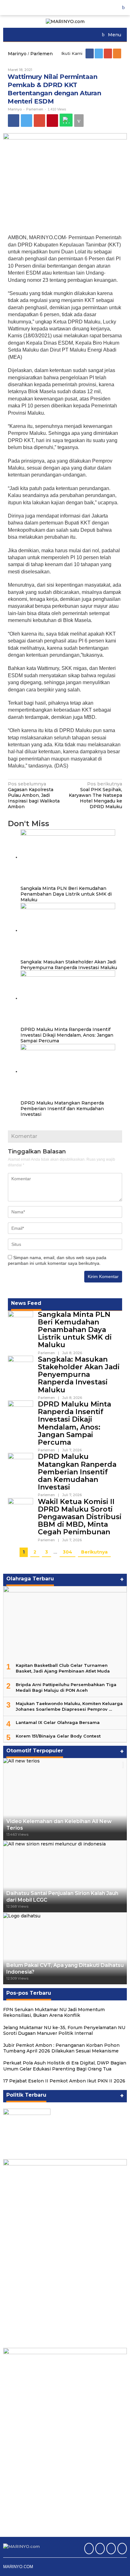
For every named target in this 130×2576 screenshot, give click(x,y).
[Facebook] (90, 53)
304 (68, 1552)
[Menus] (126, 8)
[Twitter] (99, 53)
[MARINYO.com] (65, 21)
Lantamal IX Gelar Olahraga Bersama (58, 1722)
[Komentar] (79, 121)
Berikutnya (94, 1552)
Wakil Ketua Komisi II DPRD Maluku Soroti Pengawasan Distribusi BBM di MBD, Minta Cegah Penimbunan (80, 1517)
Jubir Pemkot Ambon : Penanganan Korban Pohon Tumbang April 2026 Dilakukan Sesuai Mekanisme (61, 2048)
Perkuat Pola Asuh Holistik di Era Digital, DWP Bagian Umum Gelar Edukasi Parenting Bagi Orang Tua (65, 2066)
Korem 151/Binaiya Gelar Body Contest (58, 1736)
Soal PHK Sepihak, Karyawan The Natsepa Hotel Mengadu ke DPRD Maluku (95, 795)
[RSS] (118, 53)
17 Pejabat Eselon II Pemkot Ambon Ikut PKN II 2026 (64, 2081)
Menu (114, 35)
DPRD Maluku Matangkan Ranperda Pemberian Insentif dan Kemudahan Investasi (62, 1109)
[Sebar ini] (14, 121)
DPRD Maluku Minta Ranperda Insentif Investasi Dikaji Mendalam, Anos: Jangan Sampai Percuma (67, 1035)
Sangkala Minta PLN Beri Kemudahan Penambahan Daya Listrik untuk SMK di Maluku (66, 894)
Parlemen (35, 109)
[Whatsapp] (66, 120)
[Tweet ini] (27, 121)
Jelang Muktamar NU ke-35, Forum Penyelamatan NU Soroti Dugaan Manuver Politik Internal (64, 2030)
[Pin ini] (52, 121)
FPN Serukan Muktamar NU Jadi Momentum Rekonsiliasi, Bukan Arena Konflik (54, 2012)
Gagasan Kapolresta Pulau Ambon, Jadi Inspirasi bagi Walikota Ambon (34, 795)
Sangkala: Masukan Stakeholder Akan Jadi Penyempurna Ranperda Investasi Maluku (69, 965)
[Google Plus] (108, 53)
